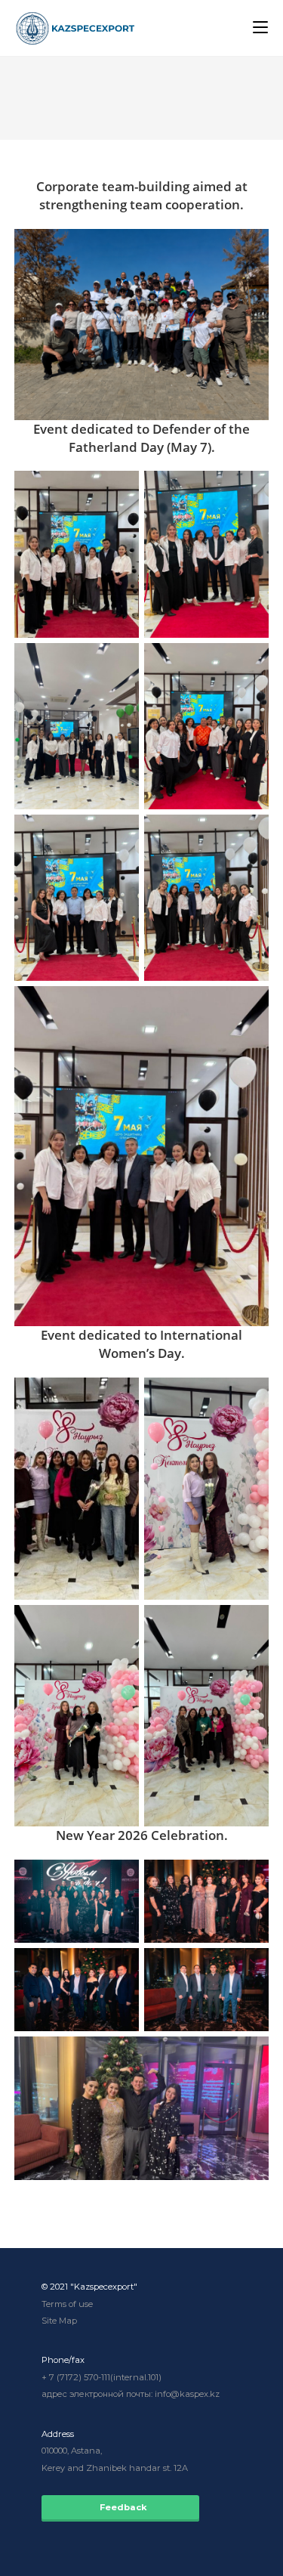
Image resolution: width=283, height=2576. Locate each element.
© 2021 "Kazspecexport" (89, 2287)
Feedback (120, 2507)
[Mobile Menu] (260, 28)
